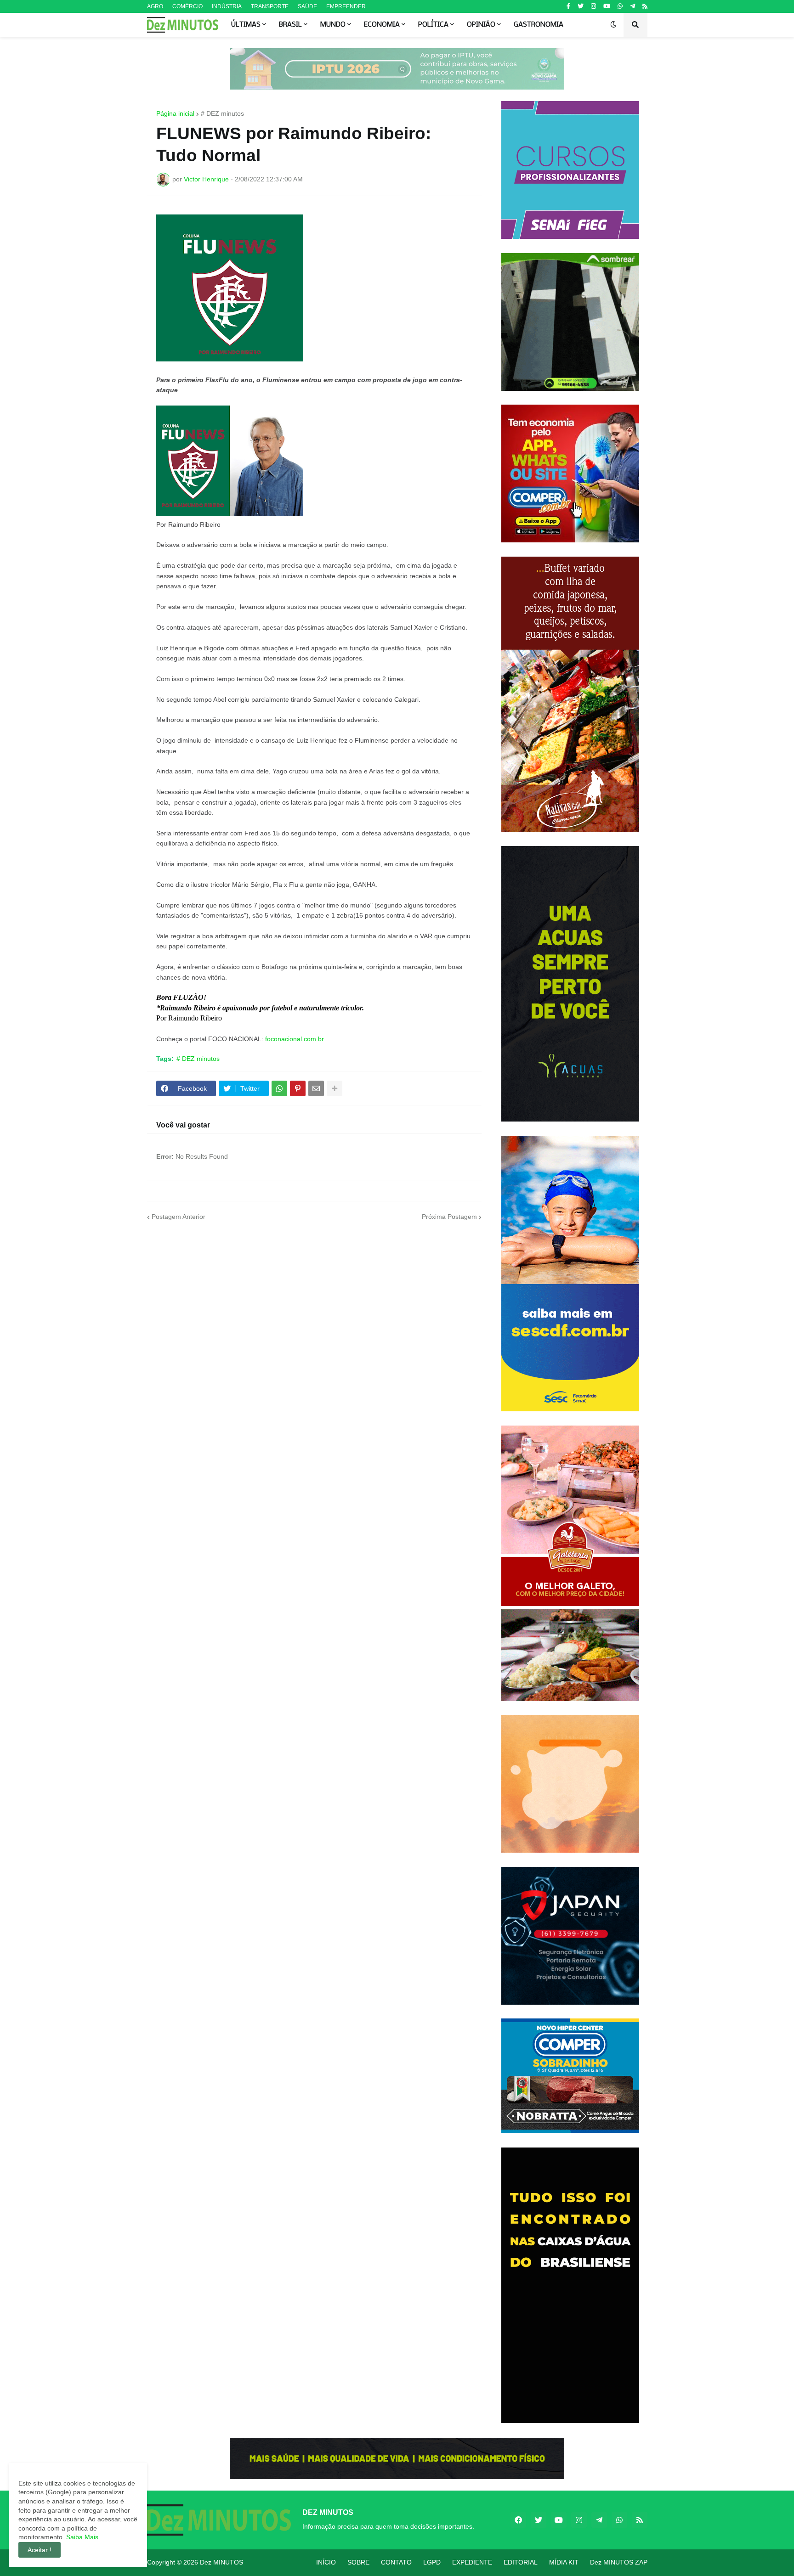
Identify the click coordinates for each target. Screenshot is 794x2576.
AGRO (155, 6)
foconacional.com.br (295, 1039)
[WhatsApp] (279, 1088)
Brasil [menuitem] (290, 25)
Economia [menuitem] (382, 25)
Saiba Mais (81, 2537)
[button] (613, 25)
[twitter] (581, 6)
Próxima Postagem (449, 1217)
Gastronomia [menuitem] (539, 25)
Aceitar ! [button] (40, 2550)
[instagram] (593, 6)
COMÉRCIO (187, 6)
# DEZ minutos (222, 113)
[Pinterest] (298, 1088)
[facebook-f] (568, 6)
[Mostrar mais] (335, 1088)
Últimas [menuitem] (246, 25)
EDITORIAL (521, 2562)
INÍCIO (326, 2562)
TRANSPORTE (270, 6)
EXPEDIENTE (472, 2562)
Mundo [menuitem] (333, 25)
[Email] (316, 1088)
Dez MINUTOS (221, 2562)
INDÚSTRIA (227, 6)
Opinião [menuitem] (481, 25)
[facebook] (518, 2520)
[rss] (645, 6)
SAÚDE (307, 6)
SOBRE (358, 2562)
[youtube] (607, 6)
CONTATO (396, 2562)
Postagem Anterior (179, 1217)
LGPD (432, 2562)
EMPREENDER (346, 6)
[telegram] (632, 6)
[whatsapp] (620, 6)
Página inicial (175, 113)
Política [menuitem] (433, 25)
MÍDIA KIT (564, 2562)
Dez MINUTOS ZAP (619, 2562)
